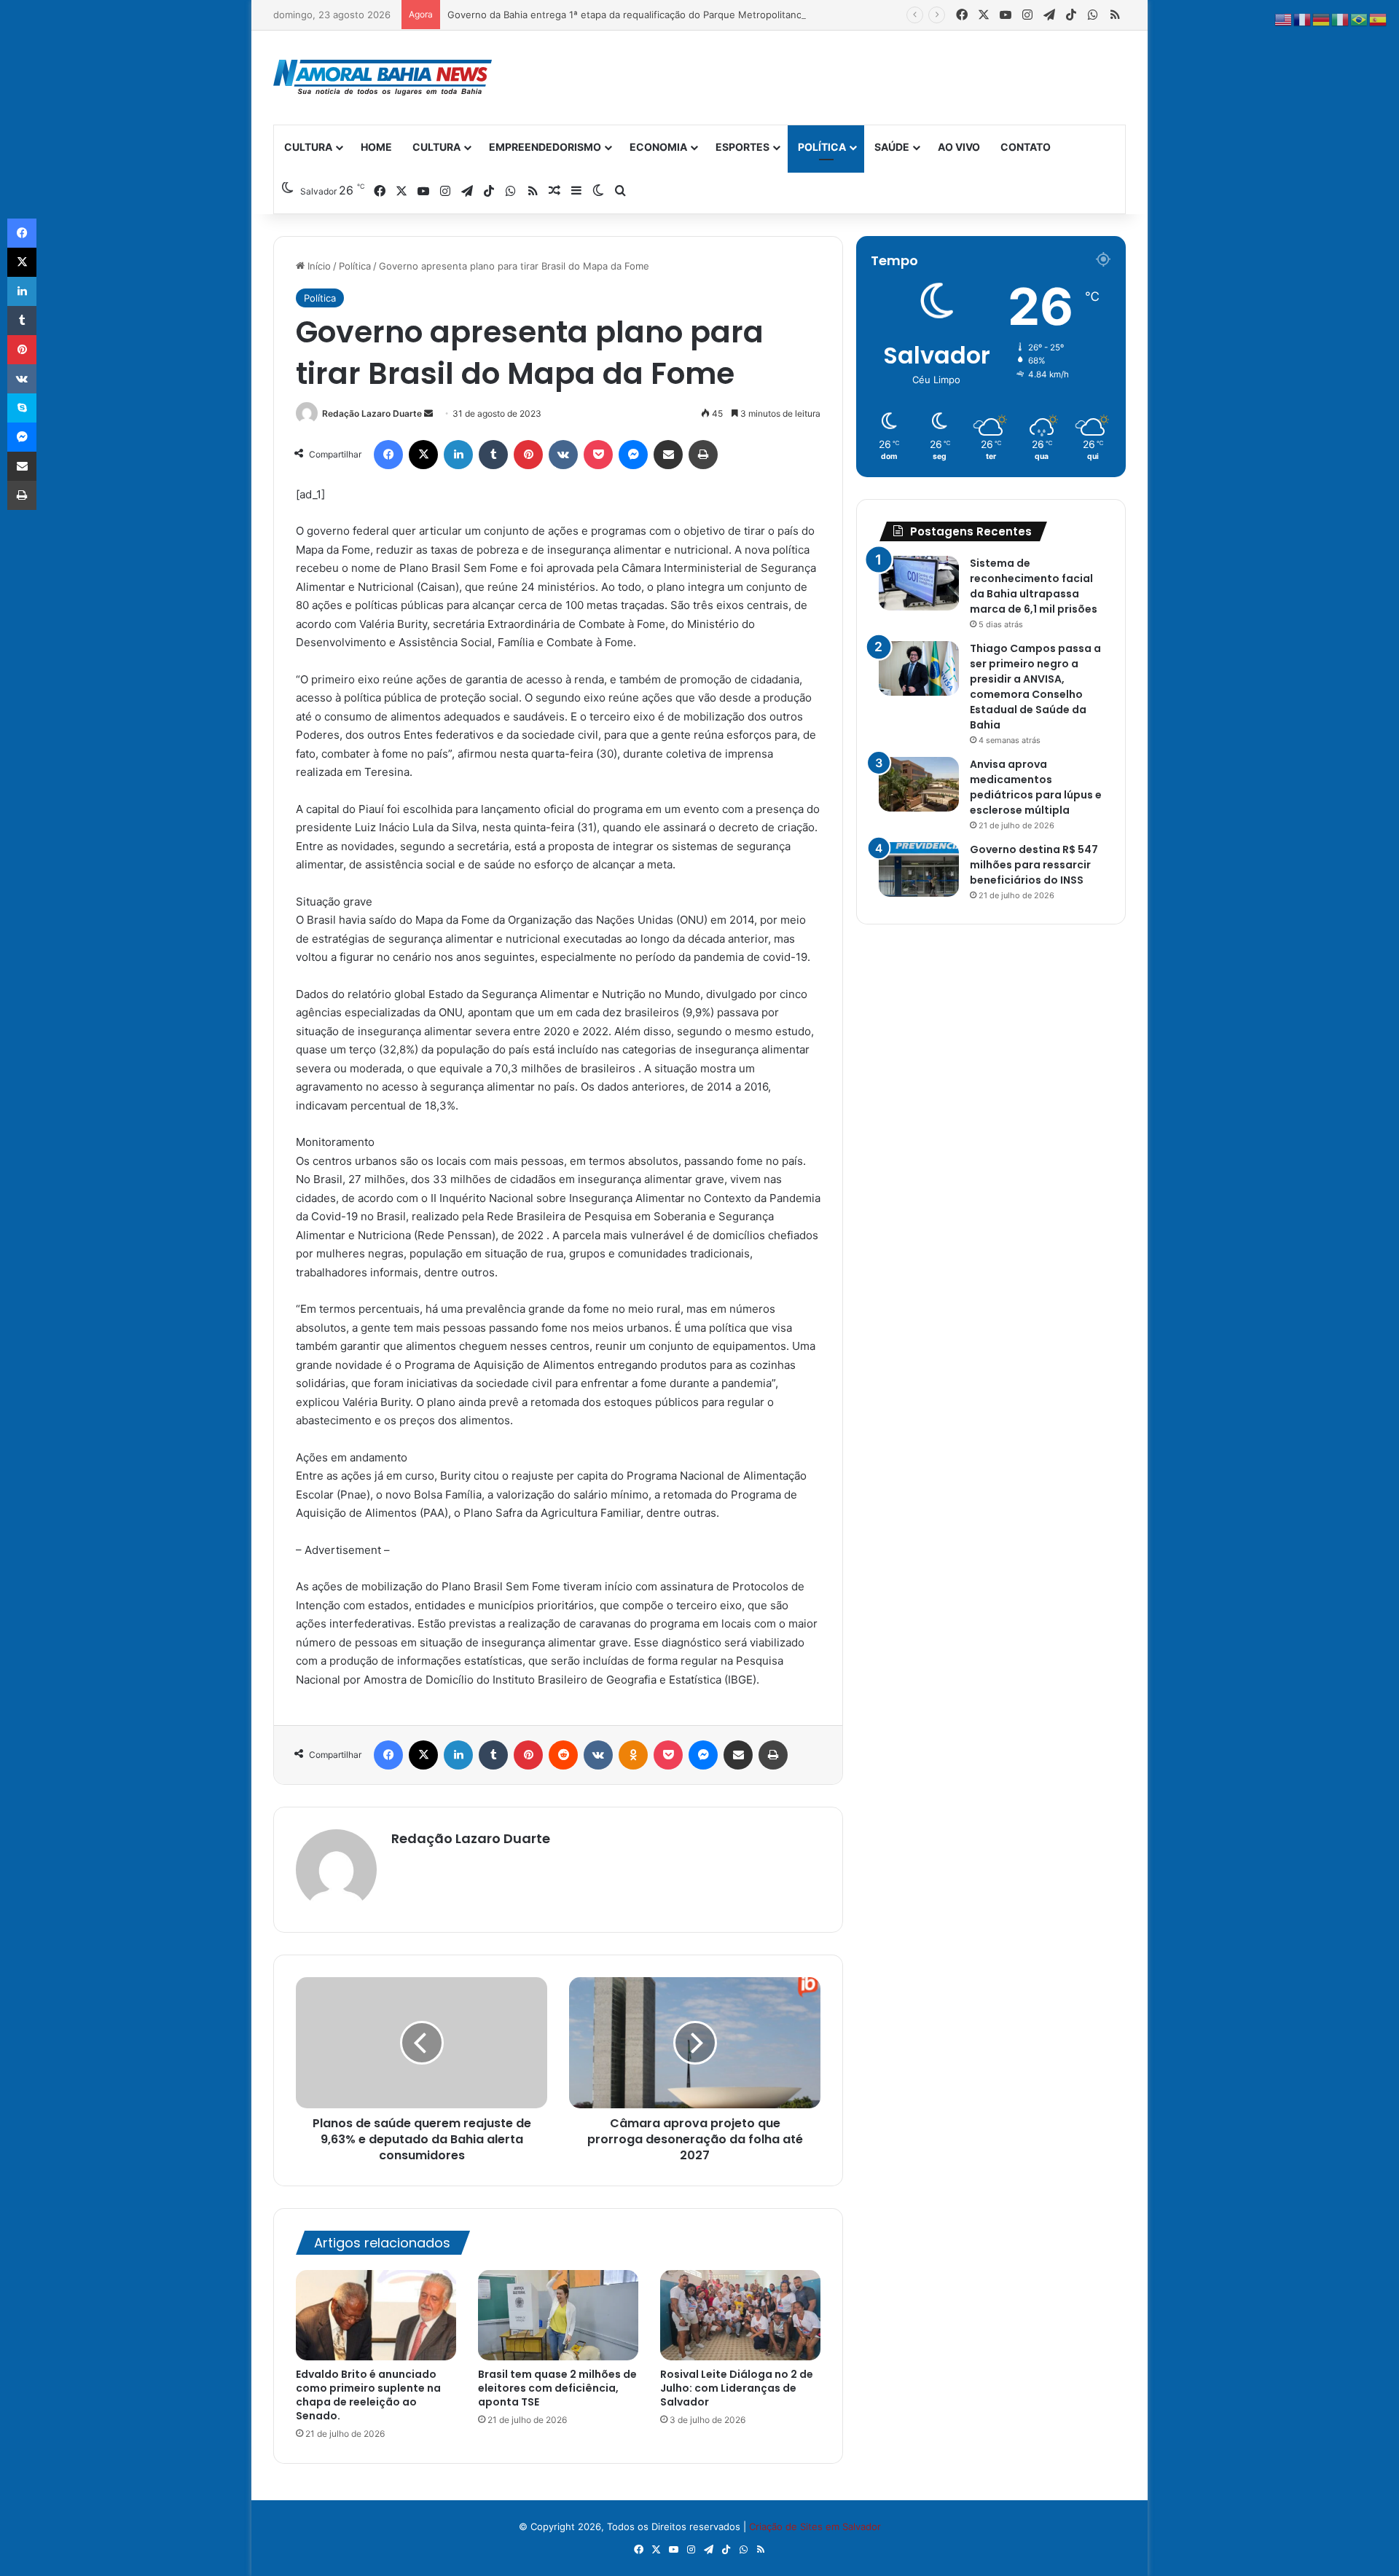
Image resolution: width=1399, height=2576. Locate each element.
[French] (1303, 19)
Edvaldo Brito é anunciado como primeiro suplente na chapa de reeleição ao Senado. (368, 2395)
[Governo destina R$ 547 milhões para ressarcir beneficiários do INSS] (919, 869)
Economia (658, 147)
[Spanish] (1379, 19)
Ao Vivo (959, 147)
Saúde (892, 147)
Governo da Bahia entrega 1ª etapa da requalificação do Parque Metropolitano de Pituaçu (650, 15)
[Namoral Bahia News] (383, 78)
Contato (1026, 147)
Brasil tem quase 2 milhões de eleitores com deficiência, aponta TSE (557, 2388)
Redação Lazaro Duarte (372, 413)
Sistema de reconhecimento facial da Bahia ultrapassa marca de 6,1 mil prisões (1034, 586)
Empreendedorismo (545, 147)
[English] (1284, 19)
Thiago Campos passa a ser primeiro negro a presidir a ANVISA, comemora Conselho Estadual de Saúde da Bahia (1035, 687)
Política (822, 147)
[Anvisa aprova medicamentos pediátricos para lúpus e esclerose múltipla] (919, 784)
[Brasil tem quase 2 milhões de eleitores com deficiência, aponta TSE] (558, 2315)
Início (318, 266)
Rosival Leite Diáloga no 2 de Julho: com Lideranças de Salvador (737, 2388)
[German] (1322, 19)
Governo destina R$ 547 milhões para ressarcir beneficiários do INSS (1034, 865)
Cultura (308, 147)
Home (376, 147)
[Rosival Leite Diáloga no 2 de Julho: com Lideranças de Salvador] (740, 2315)
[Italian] (1341, 19)
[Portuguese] (1360, 19)
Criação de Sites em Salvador (815, 2526)
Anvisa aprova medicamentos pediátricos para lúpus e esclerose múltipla (1036, 787)
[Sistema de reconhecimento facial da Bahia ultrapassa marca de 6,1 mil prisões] (919, 583)
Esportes (742, 147)
